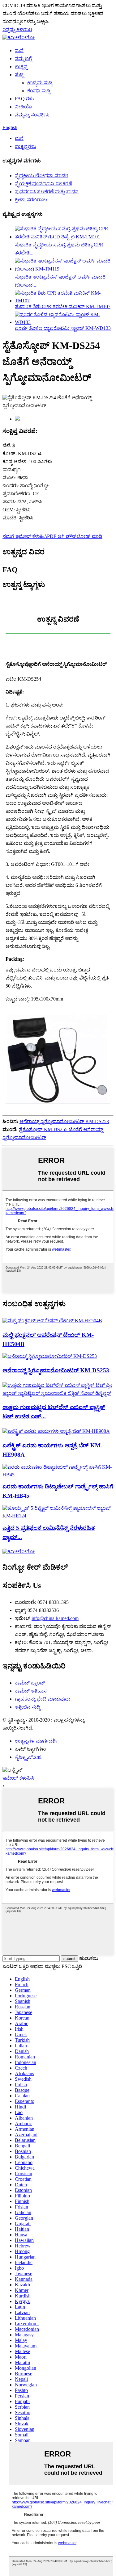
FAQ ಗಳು (24, 99)
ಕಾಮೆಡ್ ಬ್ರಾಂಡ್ (30, 1683)
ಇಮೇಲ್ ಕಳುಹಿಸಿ (18, 1778)
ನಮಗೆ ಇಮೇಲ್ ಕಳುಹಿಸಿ (25, 536)
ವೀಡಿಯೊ (24, 107)
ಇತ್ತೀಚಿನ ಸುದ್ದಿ (28, 1707)
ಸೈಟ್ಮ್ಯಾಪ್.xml (28, 1757)
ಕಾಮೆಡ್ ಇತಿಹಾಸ (31, 1691)
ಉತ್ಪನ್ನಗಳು (26, 146)
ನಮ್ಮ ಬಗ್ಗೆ (23, 59)
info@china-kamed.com (55, 1618)
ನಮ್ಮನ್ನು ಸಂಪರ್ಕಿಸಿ (32, 115)
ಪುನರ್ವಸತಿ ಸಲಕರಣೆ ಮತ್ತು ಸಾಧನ (47, 192)
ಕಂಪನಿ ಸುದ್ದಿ (39, 91)
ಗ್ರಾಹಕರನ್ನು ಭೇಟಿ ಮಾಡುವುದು (43, 1699)
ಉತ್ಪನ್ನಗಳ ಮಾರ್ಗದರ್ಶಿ (36, 1741)
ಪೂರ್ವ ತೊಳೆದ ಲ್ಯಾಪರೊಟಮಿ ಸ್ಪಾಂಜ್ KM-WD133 (63, 328)
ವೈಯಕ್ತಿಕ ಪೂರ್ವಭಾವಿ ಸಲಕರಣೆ (43, 184)
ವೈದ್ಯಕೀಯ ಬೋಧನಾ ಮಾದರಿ (42, 176)
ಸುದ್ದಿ (19, 75)
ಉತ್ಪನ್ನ (21, 67)
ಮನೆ (19, 50)
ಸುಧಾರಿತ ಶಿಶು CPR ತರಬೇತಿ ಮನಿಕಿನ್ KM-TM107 (63, 306)
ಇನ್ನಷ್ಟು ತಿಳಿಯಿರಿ (17, 29)
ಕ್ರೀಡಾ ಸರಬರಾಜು (31, 200)
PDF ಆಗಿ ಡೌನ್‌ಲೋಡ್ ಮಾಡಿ (75, 536)
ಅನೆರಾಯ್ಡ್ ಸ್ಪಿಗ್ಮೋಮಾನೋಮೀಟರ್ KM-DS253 (64, 1121)
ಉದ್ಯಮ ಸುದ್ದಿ (40, 83)
